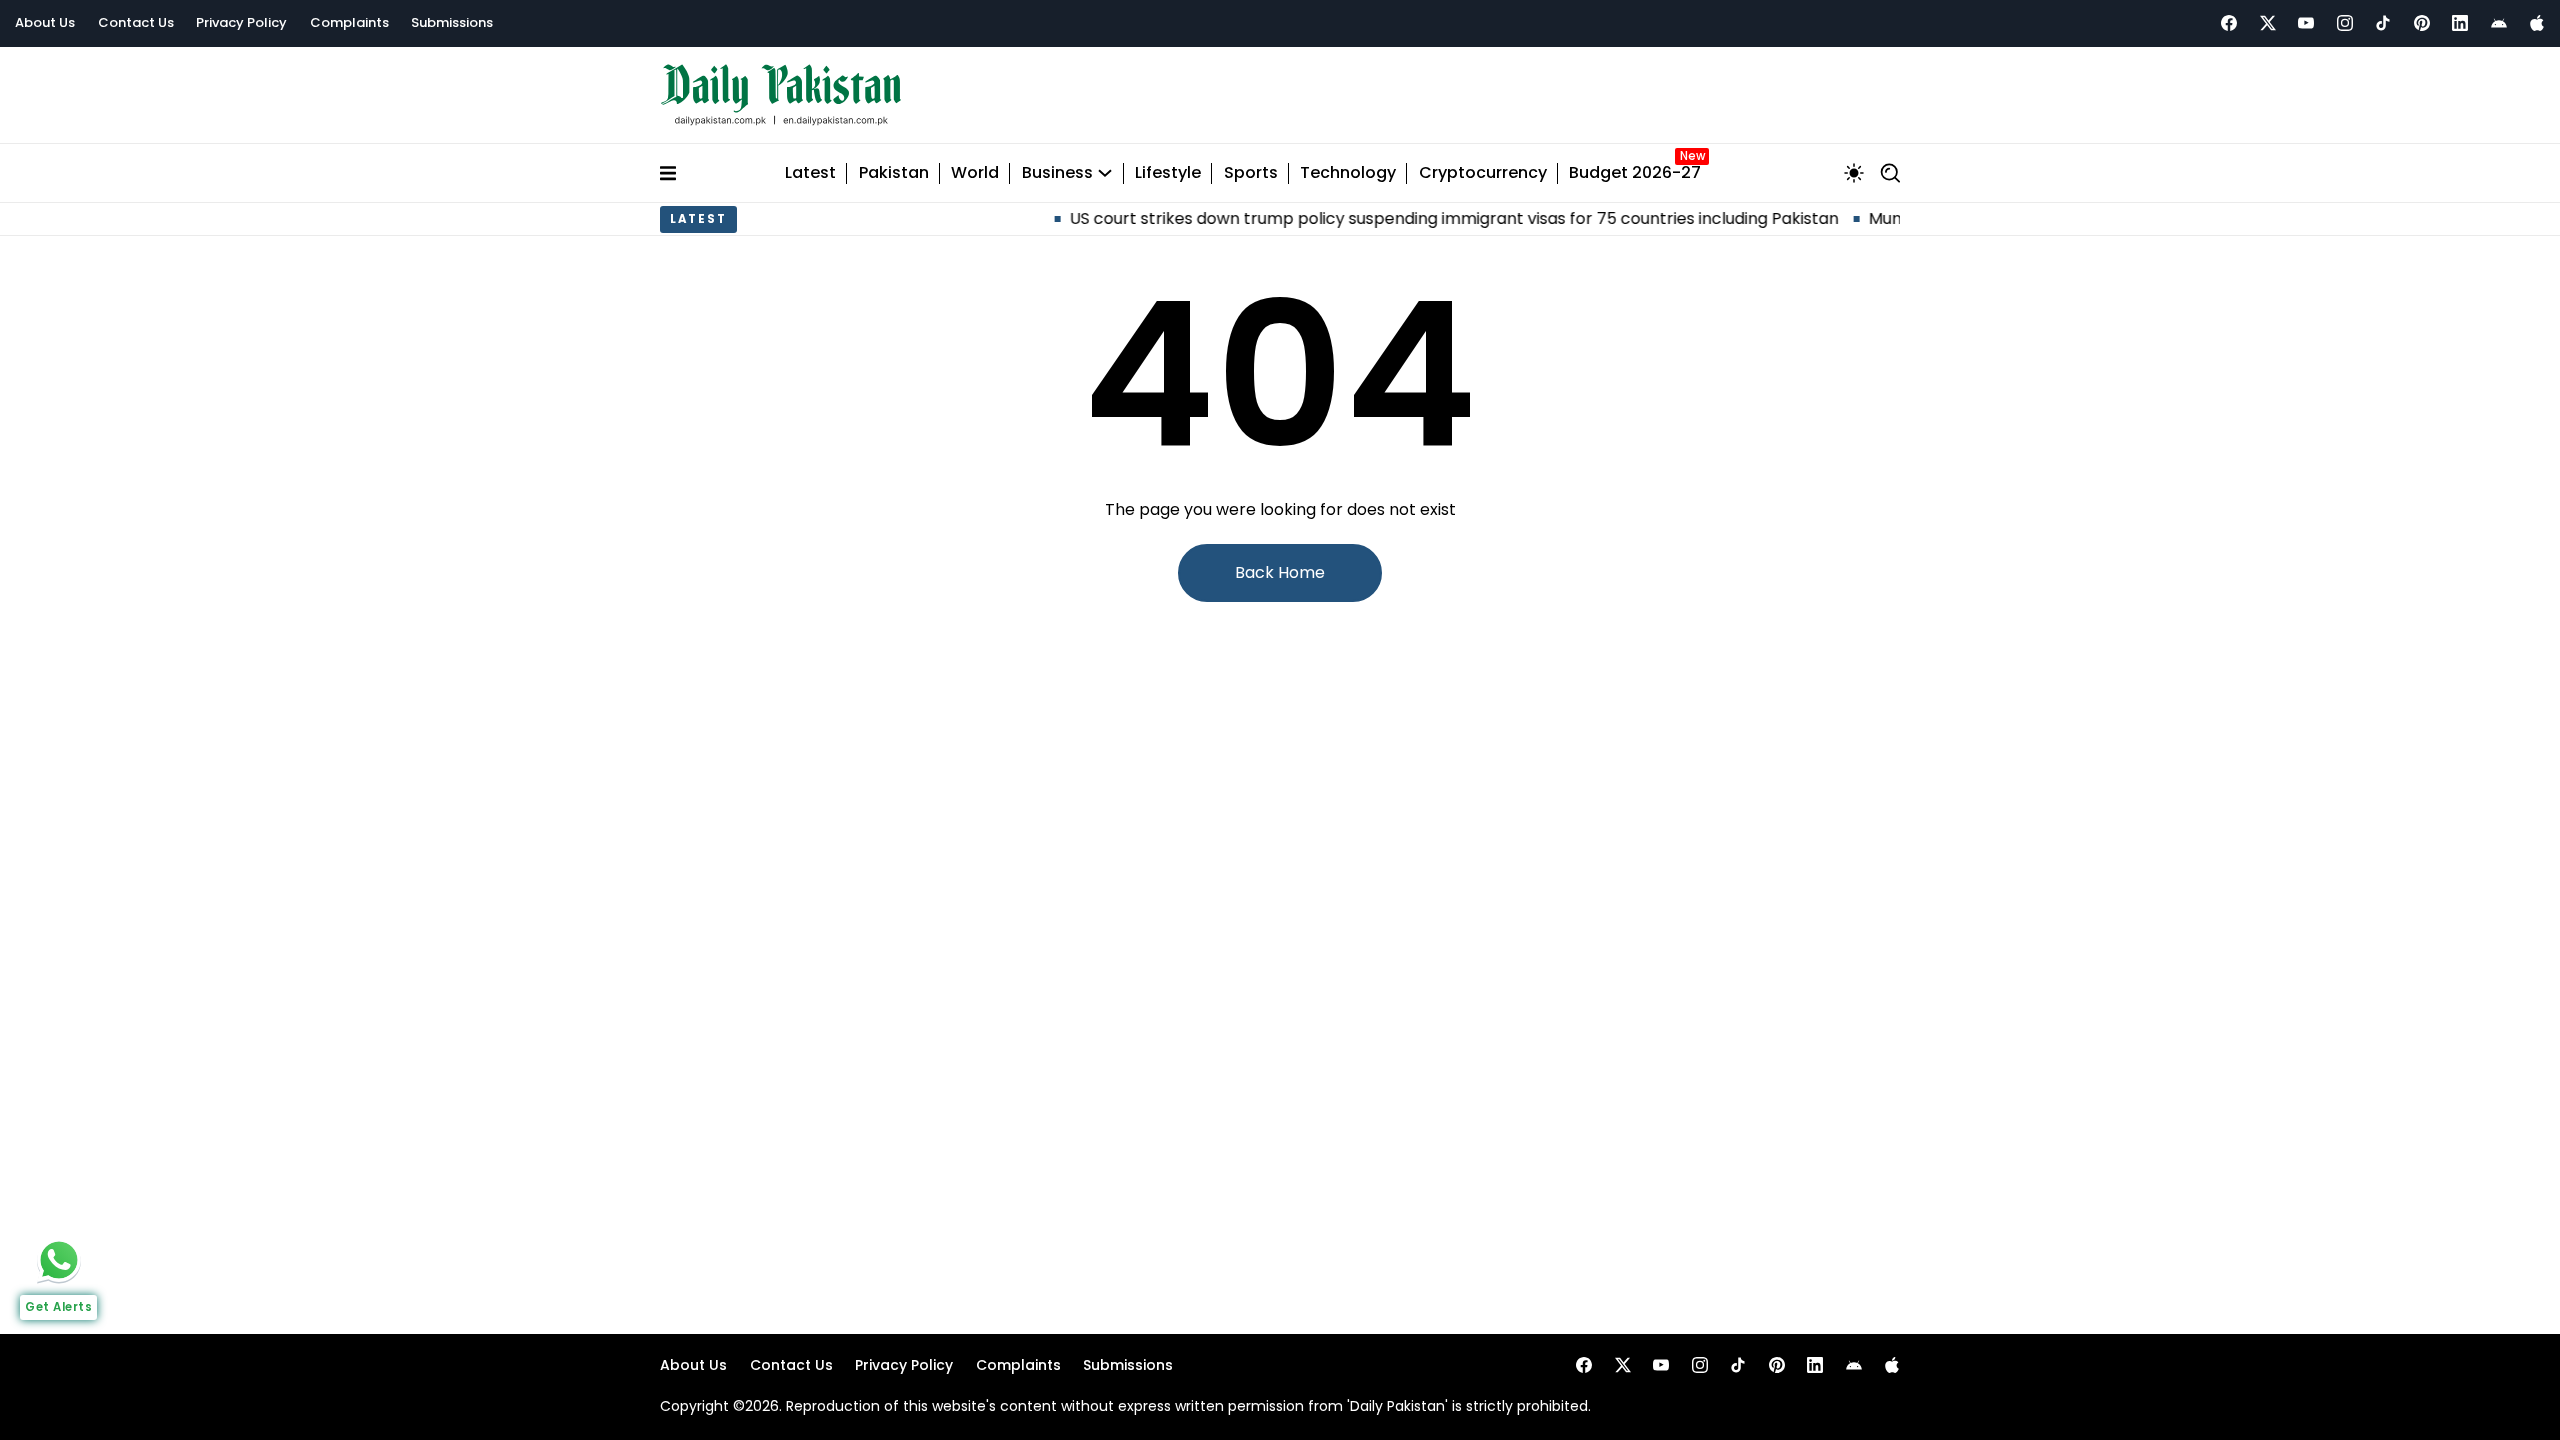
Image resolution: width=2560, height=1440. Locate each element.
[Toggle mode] (1854, 173)
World (975, 173)
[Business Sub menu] (1105, 173)
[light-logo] (786, 95)
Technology (1348, 173)
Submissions (452, 22)
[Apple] (2537, 23)
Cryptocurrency (1483, 173)
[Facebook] (2229, 23)
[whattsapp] (59, 1260)
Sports (1251, 173)
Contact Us (136, 22)
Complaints (349, 22)
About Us (45, 22)
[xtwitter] (2268, 23)
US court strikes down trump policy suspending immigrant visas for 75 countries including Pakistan (1415, 218)
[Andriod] (2499, 23)
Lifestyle (1168, 173)
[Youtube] (2306, 23)
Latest (810, 173)
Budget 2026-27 (1635, 173)
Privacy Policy (241, 22)
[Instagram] (2345, 23)
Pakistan (894, 173)
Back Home (1280, 572)
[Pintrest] (2422, 23)
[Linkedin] (2460, 23)
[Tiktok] (2383, 23)
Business (1057, 173)
